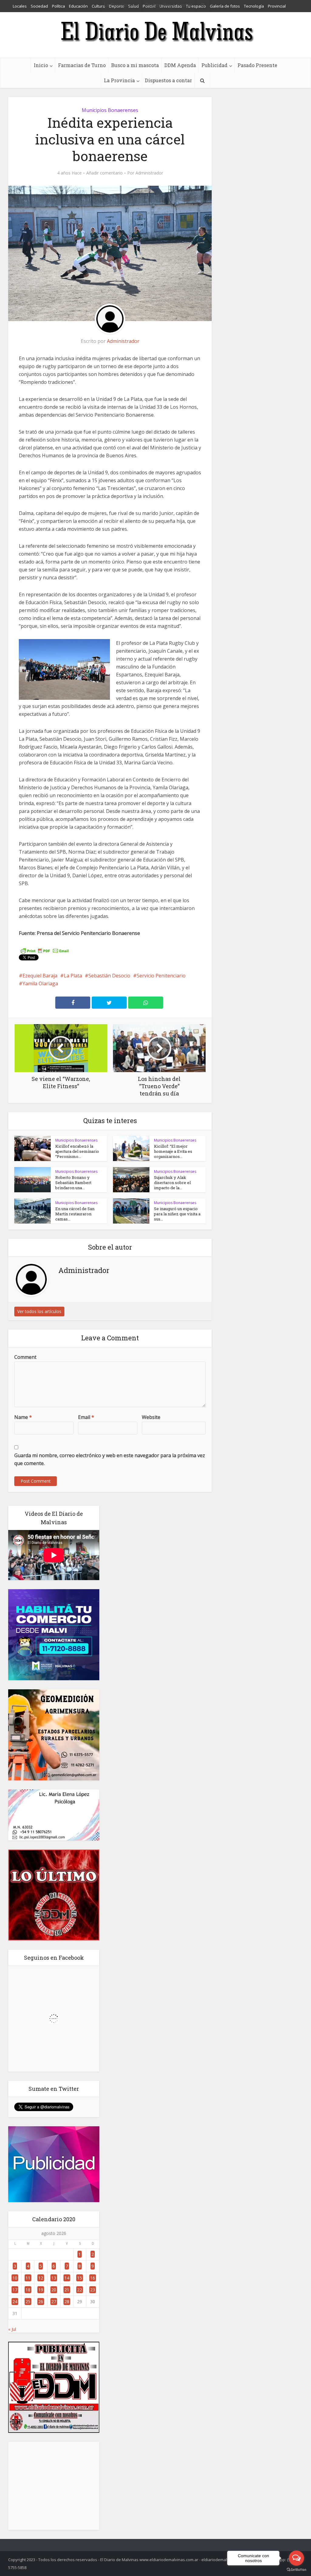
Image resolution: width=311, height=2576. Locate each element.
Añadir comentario (104, 173)
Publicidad (214, 65)
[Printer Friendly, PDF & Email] (45, 950)
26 (41, 2302)
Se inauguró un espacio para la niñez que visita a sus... (177, 1214)
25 (28, 2302)
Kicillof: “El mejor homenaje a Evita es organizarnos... (173, 1151)
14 (67, 2278)
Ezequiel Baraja (40, 976)
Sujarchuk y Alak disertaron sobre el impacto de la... (172, 1183)
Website (151, 1417)
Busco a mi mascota (135, 65)
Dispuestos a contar (168, 80)
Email (86, 1417)
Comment (25, 1357)
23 (93, 2290)
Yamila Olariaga (40, 983)
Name (23, 1417)
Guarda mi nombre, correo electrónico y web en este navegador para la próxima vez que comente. (110, 1459)
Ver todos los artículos (39, 1311)
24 (15, 2302)
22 (80, 2290)
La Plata (73, 976)
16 (93, 2278)
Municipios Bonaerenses (110, 110)
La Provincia (119, 80)
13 (54, 2278)
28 (67, 2302)
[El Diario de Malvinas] (155, 31)
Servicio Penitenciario (161, 976)
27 (54, 2302)
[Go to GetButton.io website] (296, 2570)
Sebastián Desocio (109, 976)
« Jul (12, 2329)
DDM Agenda (180, 65)
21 (67, 2290)
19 (41, 2290)
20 (54, 2290)
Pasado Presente (257, 65)
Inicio (41, 65)
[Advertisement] (54, 2486)
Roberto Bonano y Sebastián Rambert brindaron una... (73, 1183)
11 (28, 2278)
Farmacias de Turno (82, 65)
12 (41, 2278)
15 (80, 2278)
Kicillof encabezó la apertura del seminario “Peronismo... (77, 1151)
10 (15, 2278)
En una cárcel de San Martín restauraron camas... (75, 1214)
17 (15, 2290)
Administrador (149, 173)
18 (28, 2290)
